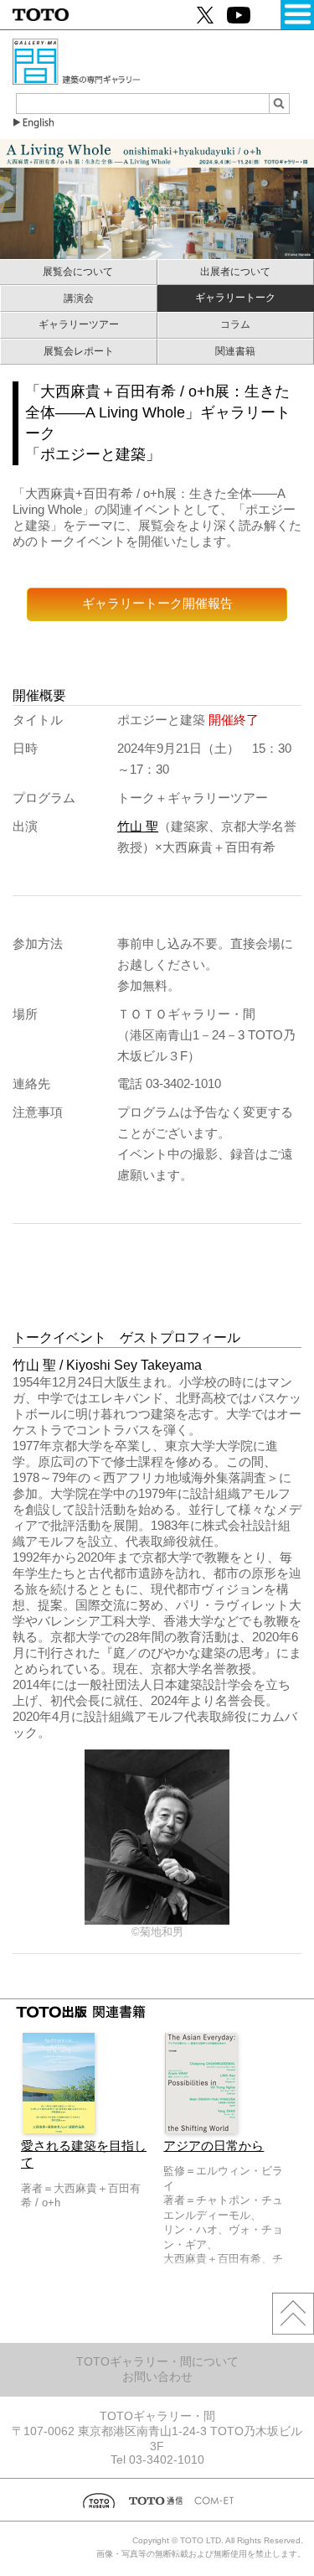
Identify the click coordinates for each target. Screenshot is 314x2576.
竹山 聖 (138, 827)
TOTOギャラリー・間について (157, 2361)
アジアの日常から (214, 2146)
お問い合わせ (157, 2376)
